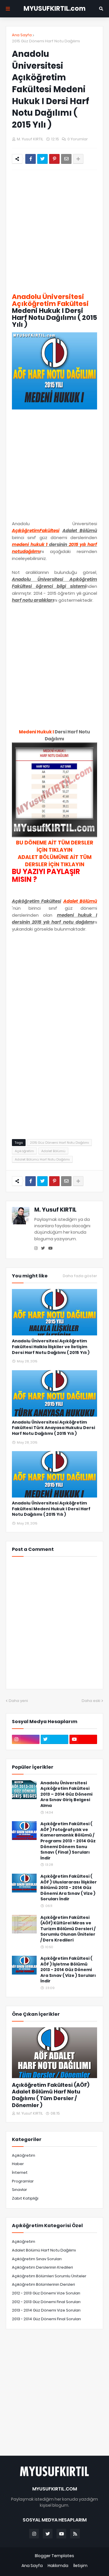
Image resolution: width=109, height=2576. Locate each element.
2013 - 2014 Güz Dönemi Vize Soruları (46, 2310)
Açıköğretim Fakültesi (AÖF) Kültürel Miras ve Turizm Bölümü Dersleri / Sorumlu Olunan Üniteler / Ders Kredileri (68, 1929)
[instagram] (36, 1248)
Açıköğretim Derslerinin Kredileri (42, 2267)
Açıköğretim (24, 1151)
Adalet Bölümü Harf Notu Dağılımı (42, 1159)
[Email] (66, 159)
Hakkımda (58, 2566)
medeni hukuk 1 (30, 544)
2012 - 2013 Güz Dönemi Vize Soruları (46, 2293)
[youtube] (50, 1248)
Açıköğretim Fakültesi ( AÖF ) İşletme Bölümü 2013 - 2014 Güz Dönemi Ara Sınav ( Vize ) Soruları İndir (68, 1970)
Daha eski (91, 1701)
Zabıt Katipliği (25, 2198)
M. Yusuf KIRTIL (55, 1210)
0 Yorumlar (78, 139)
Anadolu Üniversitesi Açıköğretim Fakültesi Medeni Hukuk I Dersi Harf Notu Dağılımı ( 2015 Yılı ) (51, 1509)
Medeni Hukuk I (36, 732)
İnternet (20, 2172)
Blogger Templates (54, 2556)
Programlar (23, 2181)
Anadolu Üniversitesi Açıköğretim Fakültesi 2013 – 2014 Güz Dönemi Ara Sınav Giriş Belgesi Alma (66, 1794)
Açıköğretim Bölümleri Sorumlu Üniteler (49, 2276)
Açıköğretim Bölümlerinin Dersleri (43, 2284)
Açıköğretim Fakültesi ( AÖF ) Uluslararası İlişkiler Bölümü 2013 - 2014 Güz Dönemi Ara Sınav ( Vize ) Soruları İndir (69, 1888)
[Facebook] (31, 159)
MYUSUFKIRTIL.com (54, 9)
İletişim (80, 2566)
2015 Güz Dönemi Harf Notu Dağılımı (46, 41)
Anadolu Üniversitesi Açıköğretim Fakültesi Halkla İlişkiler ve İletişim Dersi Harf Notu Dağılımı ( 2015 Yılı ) (51, 1347)
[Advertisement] (54, 232)
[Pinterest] (54, 159)
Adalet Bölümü (53, 1151)
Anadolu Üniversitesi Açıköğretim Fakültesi (50, 300)
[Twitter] (42, 159)
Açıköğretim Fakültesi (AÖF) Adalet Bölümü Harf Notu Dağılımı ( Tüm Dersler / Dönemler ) (51, 2095)
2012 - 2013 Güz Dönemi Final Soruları (46, 2302)
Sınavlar (19, 2190)
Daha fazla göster (80, 1276)
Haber (18, 2164)
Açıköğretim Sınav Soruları (37, 2259)
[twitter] (43, 1248)
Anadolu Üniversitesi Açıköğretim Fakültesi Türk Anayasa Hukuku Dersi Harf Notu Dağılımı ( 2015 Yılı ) (53, 1428)
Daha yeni (18, 1701)
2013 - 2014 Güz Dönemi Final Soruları (46, 2319)
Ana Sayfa (22, 35)
